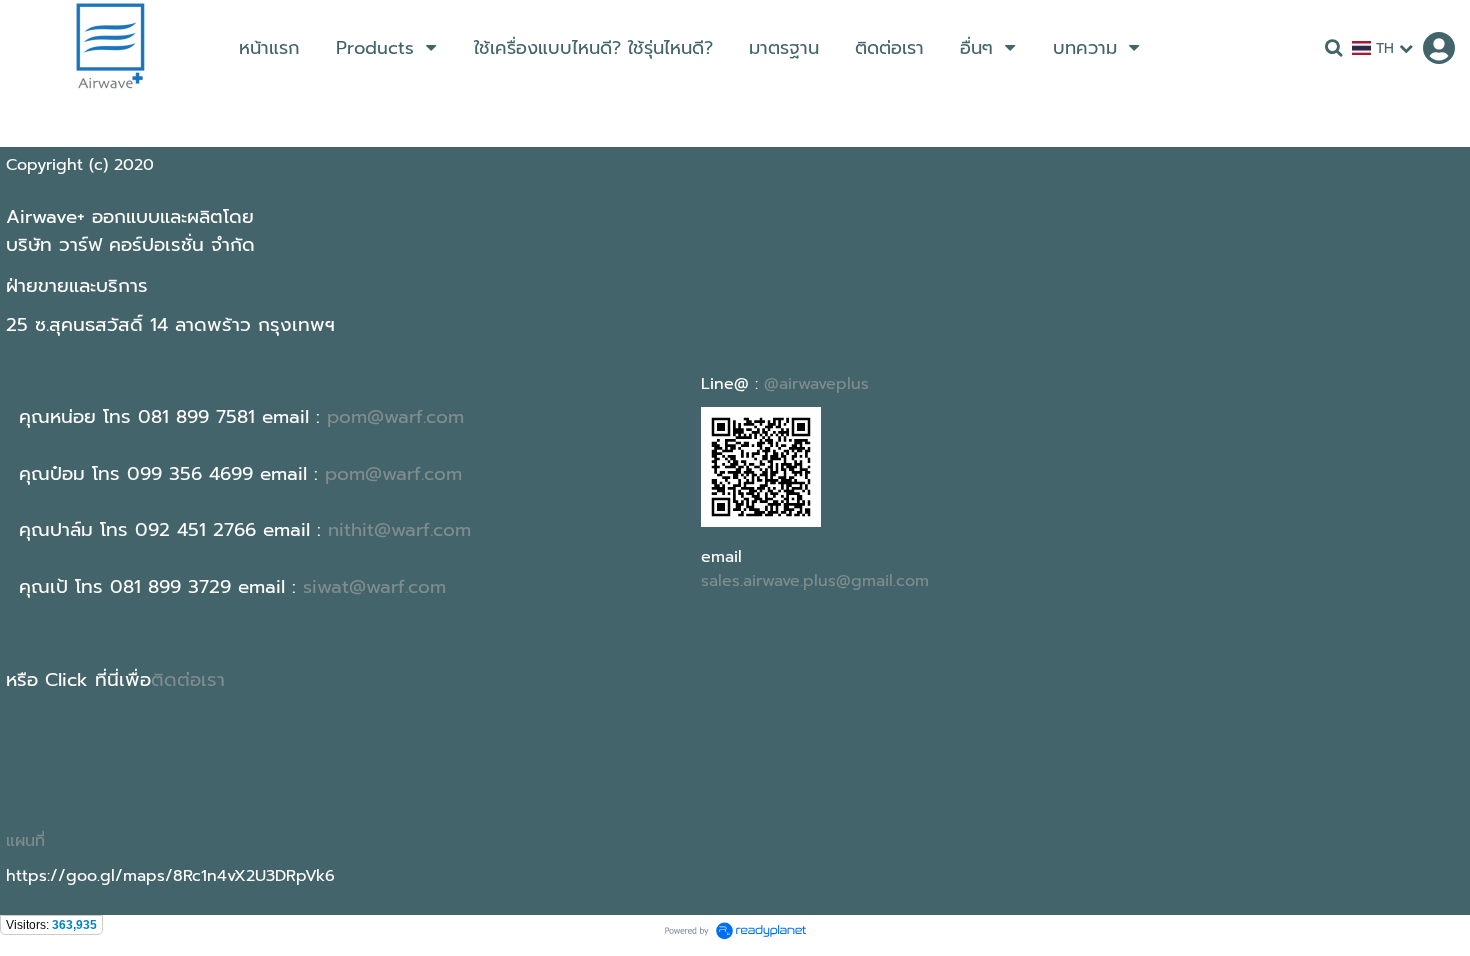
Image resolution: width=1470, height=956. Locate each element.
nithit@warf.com (399, 530)
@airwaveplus (816, 384)
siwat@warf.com (374, 587)
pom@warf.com (395, 417)
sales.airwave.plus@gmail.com (815, 581)
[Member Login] (1439, 48)
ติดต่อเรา (188, 680)
